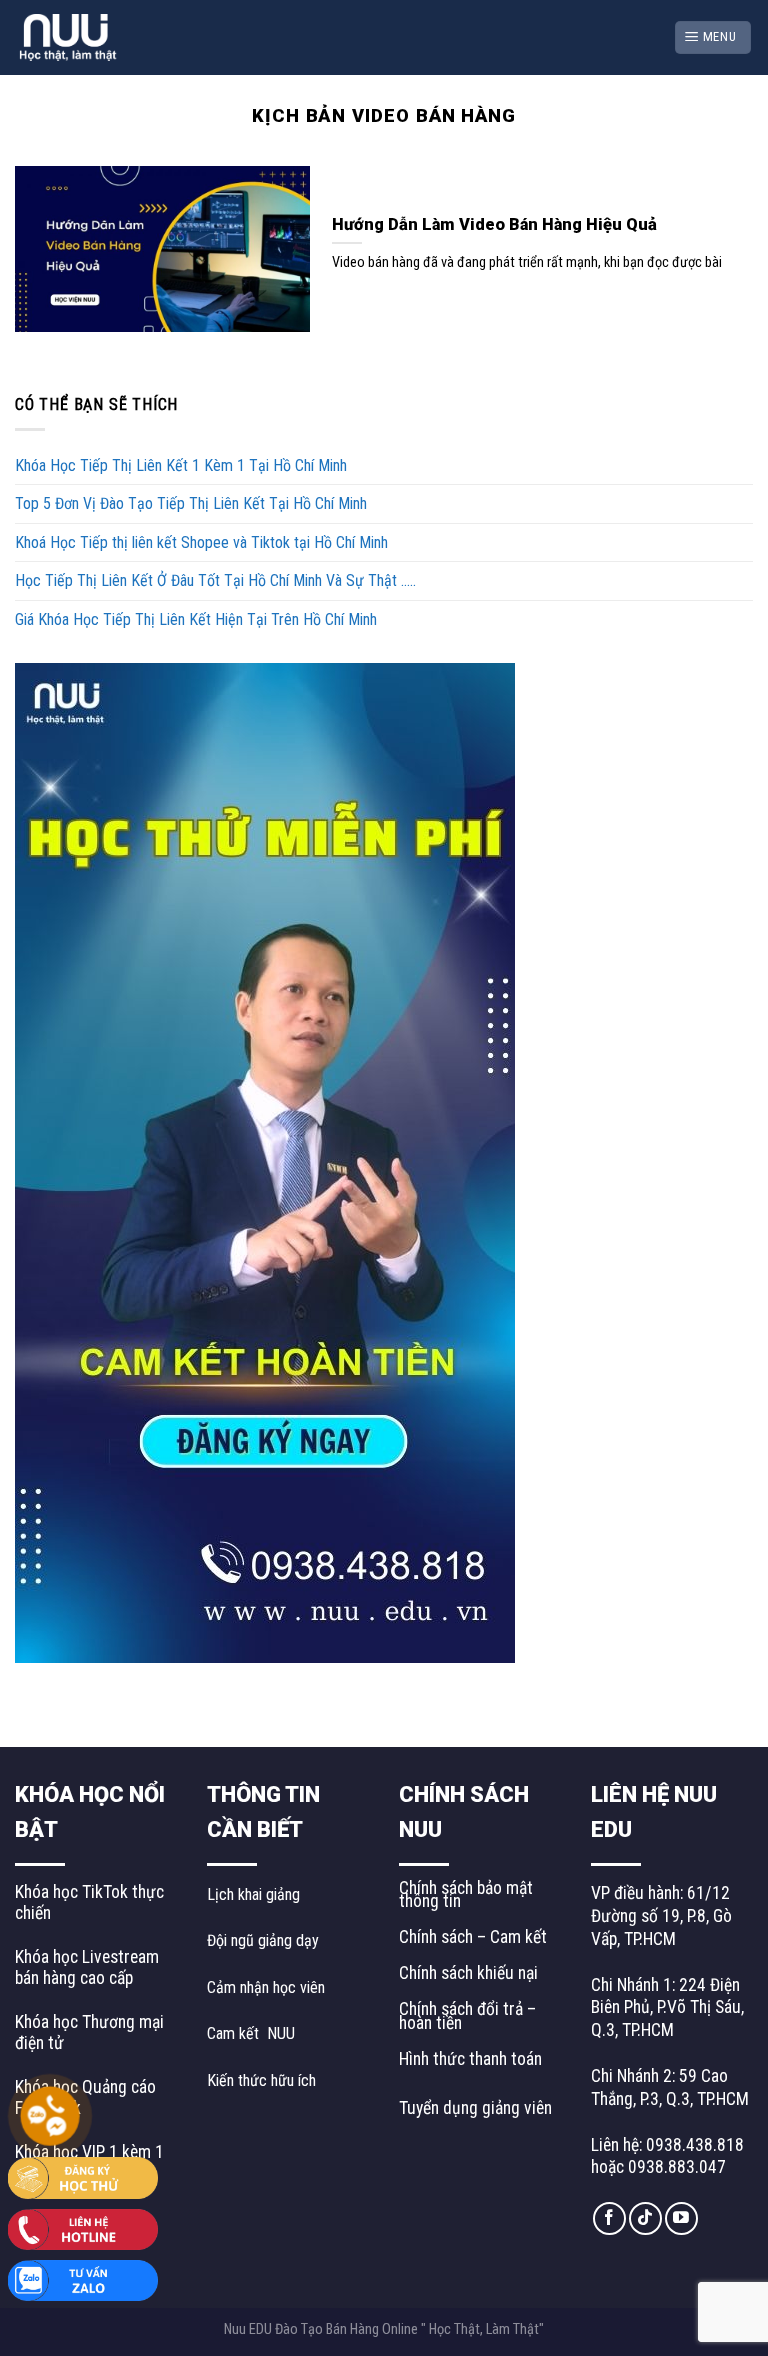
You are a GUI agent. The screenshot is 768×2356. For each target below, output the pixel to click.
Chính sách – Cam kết (473, 1937)
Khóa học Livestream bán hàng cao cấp (87, 1967)
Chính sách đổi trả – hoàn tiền (467, 2015)
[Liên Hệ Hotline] (83, 2227)
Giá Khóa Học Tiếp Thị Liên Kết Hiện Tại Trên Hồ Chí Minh (196, 619)
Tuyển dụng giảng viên (475, 2108)
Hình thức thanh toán (470, 2059)
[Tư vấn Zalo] (83, 2279)
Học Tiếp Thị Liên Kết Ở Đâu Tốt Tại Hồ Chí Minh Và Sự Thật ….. (215, 580)
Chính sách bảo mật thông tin (466, 1894)
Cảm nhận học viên (266, 1987)
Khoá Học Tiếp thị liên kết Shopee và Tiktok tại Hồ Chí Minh (201, 542)
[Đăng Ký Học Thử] (83, 2176)
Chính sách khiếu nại (468, 1973)
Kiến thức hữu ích (261, 2080)
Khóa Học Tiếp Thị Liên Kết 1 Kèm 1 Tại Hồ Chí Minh (181, 465)
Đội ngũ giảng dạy (263, 1940)
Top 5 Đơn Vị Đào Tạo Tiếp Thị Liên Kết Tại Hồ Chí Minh (191, 503)
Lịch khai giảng (253, 1894)
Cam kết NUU (251, 2033)
